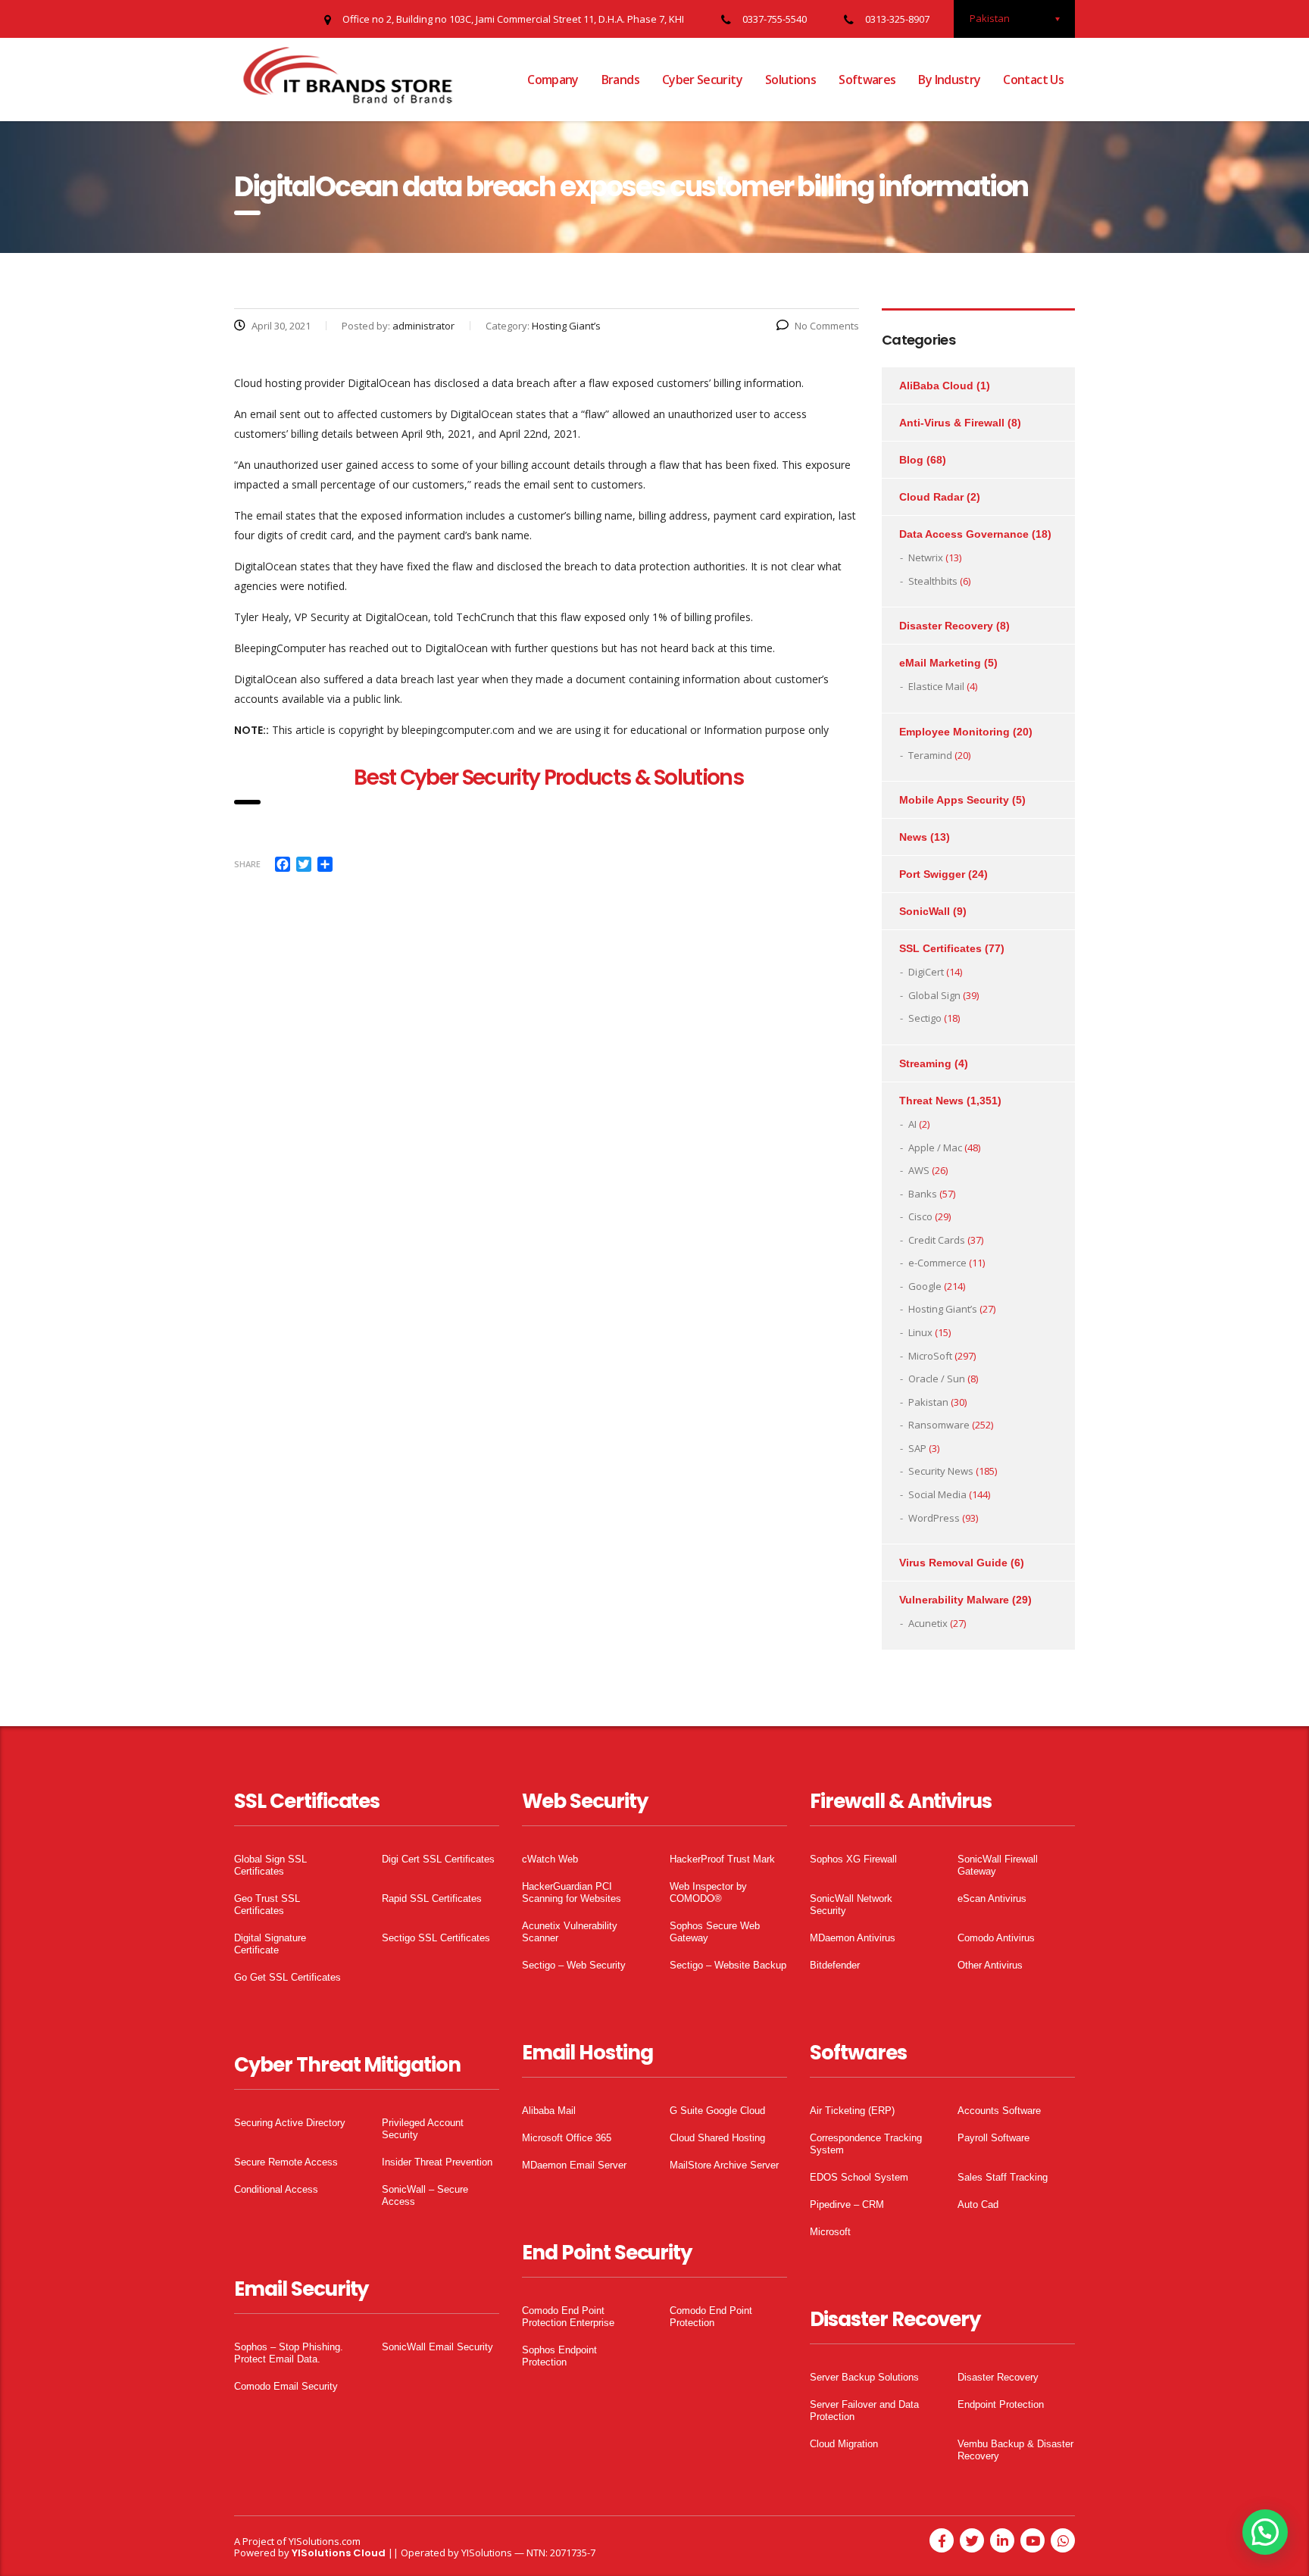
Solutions (790, 80)
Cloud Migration (844, 2444)
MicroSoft (930, 1356)
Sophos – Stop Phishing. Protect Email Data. (289, 2353)
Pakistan (928, 1402)
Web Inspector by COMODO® (708, 1892)
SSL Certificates (940, 948)
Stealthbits (933, 581)
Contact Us (1033, 80)
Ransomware (939, 1425)
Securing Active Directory (290, 2123)
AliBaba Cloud (936, 386)
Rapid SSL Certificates (432, 1898)
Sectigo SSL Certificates (436, 1938)
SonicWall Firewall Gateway (998, 1865)
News (913, 837)
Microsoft (830, 2232)
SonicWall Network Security (851, 1905)
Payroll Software (993, 2138)
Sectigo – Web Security (574, 1965)
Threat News (931, 1101)
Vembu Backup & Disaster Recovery (1015, 2450)
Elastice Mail (936, 686)
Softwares (867, 80)
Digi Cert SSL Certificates (438, 1859)
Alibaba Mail (549, 2111)
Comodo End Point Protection (711, 2317)
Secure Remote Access (286, 2162)
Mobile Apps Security (954, 800)
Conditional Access (276, 2189)
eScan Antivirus (992, 1898)
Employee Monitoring (954, 732)
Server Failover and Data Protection (864, 2411)
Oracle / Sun (937, 1379)
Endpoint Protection (1001, 2404)
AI (912, 1124)
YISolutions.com (325, 2541)
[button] (1265, 2532)
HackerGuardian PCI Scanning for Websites (572, 1892)
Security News (941, 1471)
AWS (919, 1170)
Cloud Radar (931, 497)
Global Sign (934, 995)
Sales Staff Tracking (1003, 2177)
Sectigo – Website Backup (728, 1965)
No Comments (827, 326)
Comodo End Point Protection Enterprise (568, 2317)
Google (925, 1286)
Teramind (930, 755)
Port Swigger (932, 874)
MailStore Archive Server (724, 2165)
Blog (911, 460)
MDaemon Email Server (574, 2165)
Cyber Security (702, 80)
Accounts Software (999, 2111)
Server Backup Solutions (864, 2377)
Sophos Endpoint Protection (559, 2356)
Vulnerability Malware (954, 1600)
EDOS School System (859, 2177)
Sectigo (925, 1018)
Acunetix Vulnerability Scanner (570, 1932)
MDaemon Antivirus (853, 1938)
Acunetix (928, 1623)
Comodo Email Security (286, 2386)
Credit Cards (937, 1240)
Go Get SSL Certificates (287, 1977)
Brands (620, 80)
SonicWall (925, 911)
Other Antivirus (990, 1965)
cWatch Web (550, 1859)
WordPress (934, 1518)
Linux (920, 1332)
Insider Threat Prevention (437, 2162)
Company (553, 80)
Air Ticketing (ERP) (852, 2111)
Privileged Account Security (423, 2129)
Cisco (920, 1216)
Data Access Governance (964, 534)
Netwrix (926, 557)
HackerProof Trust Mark (722, 1859)
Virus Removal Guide (953, 1563)
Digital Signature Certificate (270, 1944)
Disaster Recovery (946, 626)
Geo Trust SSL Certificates (267, 1905)
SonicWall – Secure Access (425, 2195)
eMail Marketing (940, 663)
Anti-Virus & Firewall (952, 423)
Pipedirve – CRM (847, 2204)
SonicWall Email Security (437, 2347)
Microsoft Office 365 (567, 2138)
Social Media (937, 1494)
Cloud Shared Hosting (717, 2138)
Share (247, 864)
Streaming (925, 1063)
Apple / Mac (935, 1147)
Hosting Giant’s (943, 1309)
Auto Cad (978, 2204)
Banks (923, 1194)
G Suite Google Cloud (717, 2111)
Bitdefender (835, 1965)
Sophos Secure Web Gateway (715, 1932)
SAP (917, 1448)
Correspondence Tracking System (866, 2144)
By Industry (949, 80)
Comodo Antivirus (996, 1938)
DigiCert (926, 972)
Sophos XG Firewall (853, 1859)
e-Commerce (937, 1263)
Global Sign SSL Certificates (270, 1865)
